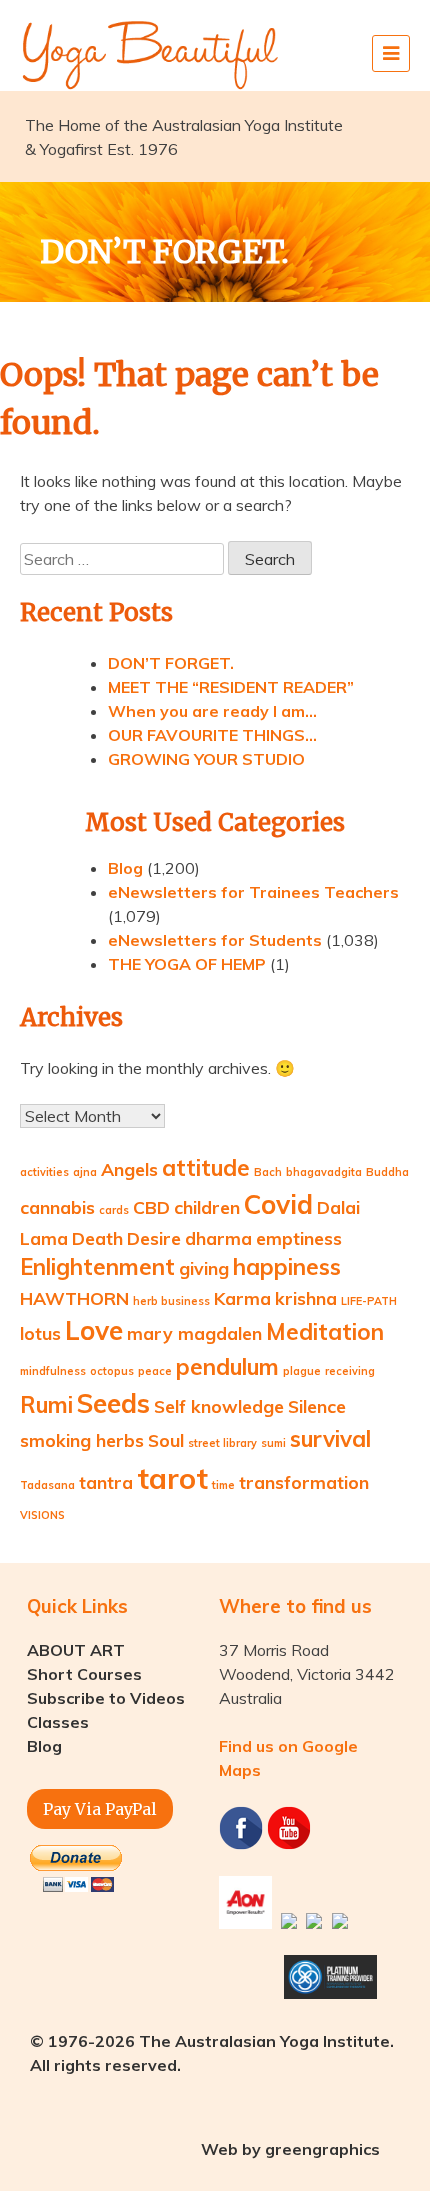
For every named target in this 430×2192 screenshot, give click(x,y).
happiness (287, 1267)
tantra (106, 1482)
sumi (273, 1443)
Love (94, 1330)
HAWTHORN (74, 1298)
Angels (129, 1169)
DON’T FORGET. (171, 663)
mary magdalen (194, 1333)
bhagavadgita (324, 1172)
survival (330, 1439)
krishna (306, 1298)
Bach (268, 1172)
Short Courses (84, 1674)
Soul (166, 1440)
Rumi (46, 1405)
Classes (58, 1722)
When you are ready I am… (212, 711)
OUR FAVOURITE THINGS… (212, 735)
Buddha (387, 1172)
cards (114, 1210)
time (223, 1485)
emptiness (299, 1238)
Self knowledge (219, 1406)
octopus (112, 1371)
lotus (40, 1333)
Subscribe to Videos (106, 1698)
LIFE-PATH (369, 1301)
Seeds (113, 1403)
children (207, 1207)
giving (204, 1268)
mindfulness (53, 1371)
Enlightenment (97, 1267)
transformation (304, 1482)
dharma (218, 1238)
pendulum (227, 1367)
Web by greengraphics (290, 2149)
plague (302, 1371)
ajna (85, 1172)
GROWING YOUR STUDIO (206, 759)
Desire (154, 1238)
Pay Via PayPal (100, 1809)
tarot (172, 1478)
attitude (206, 1168)
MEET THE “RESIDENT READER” (231, 687)
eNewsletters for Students (215, 940)
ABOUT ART (76, 1650)
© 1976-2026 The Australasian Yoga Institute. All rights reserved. (212, 2053)
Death (97, 1238)
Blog (125, 868)
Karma (242, 1298)
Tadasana (47, 1485)
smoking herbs (82, 1440)
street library (222, 1443)
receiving (350, 1371)
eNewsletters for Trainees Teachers (253, 892)
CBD (151, 1207)
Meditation (325, 1332)
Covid (278, 1204)
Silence (317, 1406)
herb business (171, 1301)
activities (44, 1172)
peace (155, 1371)
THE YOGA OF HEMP (187, 964)
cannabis (57, 1207)
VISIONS (42, 1515)
